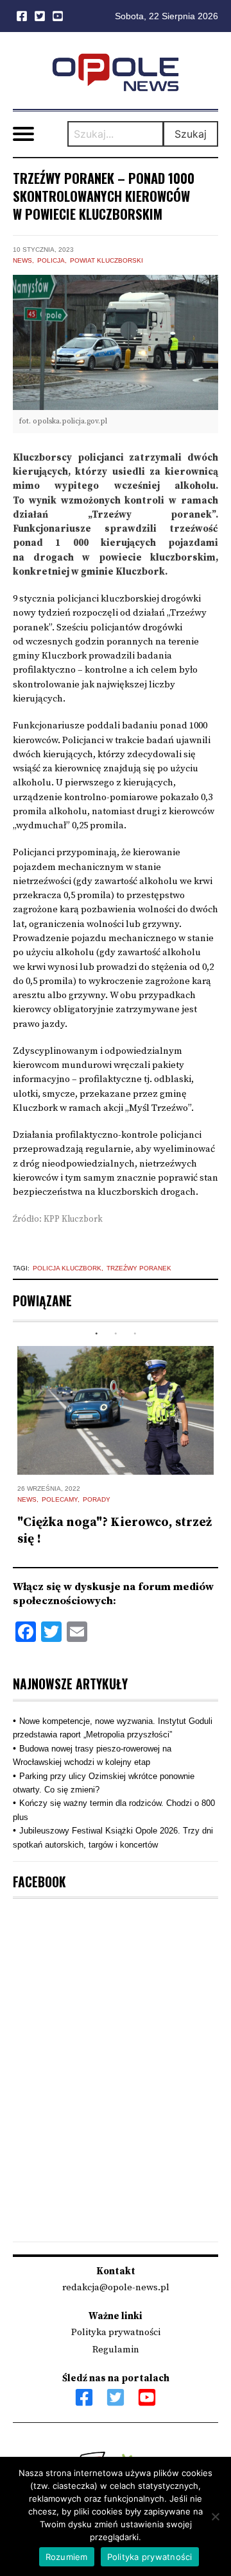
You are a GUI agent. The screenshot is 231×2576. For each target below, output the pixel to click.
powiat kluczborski (107, 260)
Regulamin (116, 2350)
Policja (51, 260)
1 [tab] (96, 1334)
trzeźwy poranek (139, 1268)
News (22, 260)
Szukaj (191, 134)
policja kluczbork (67, 1268)
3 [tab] (135, 1334)
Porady (97, 1499)
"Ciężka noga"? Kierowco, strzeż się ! (115, 1531)
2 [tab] (116, 1334)
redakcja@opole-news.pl (116, 2287)
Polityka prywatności (116, 2332)
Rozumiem (67, 2557)
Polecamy (60, 1499)
